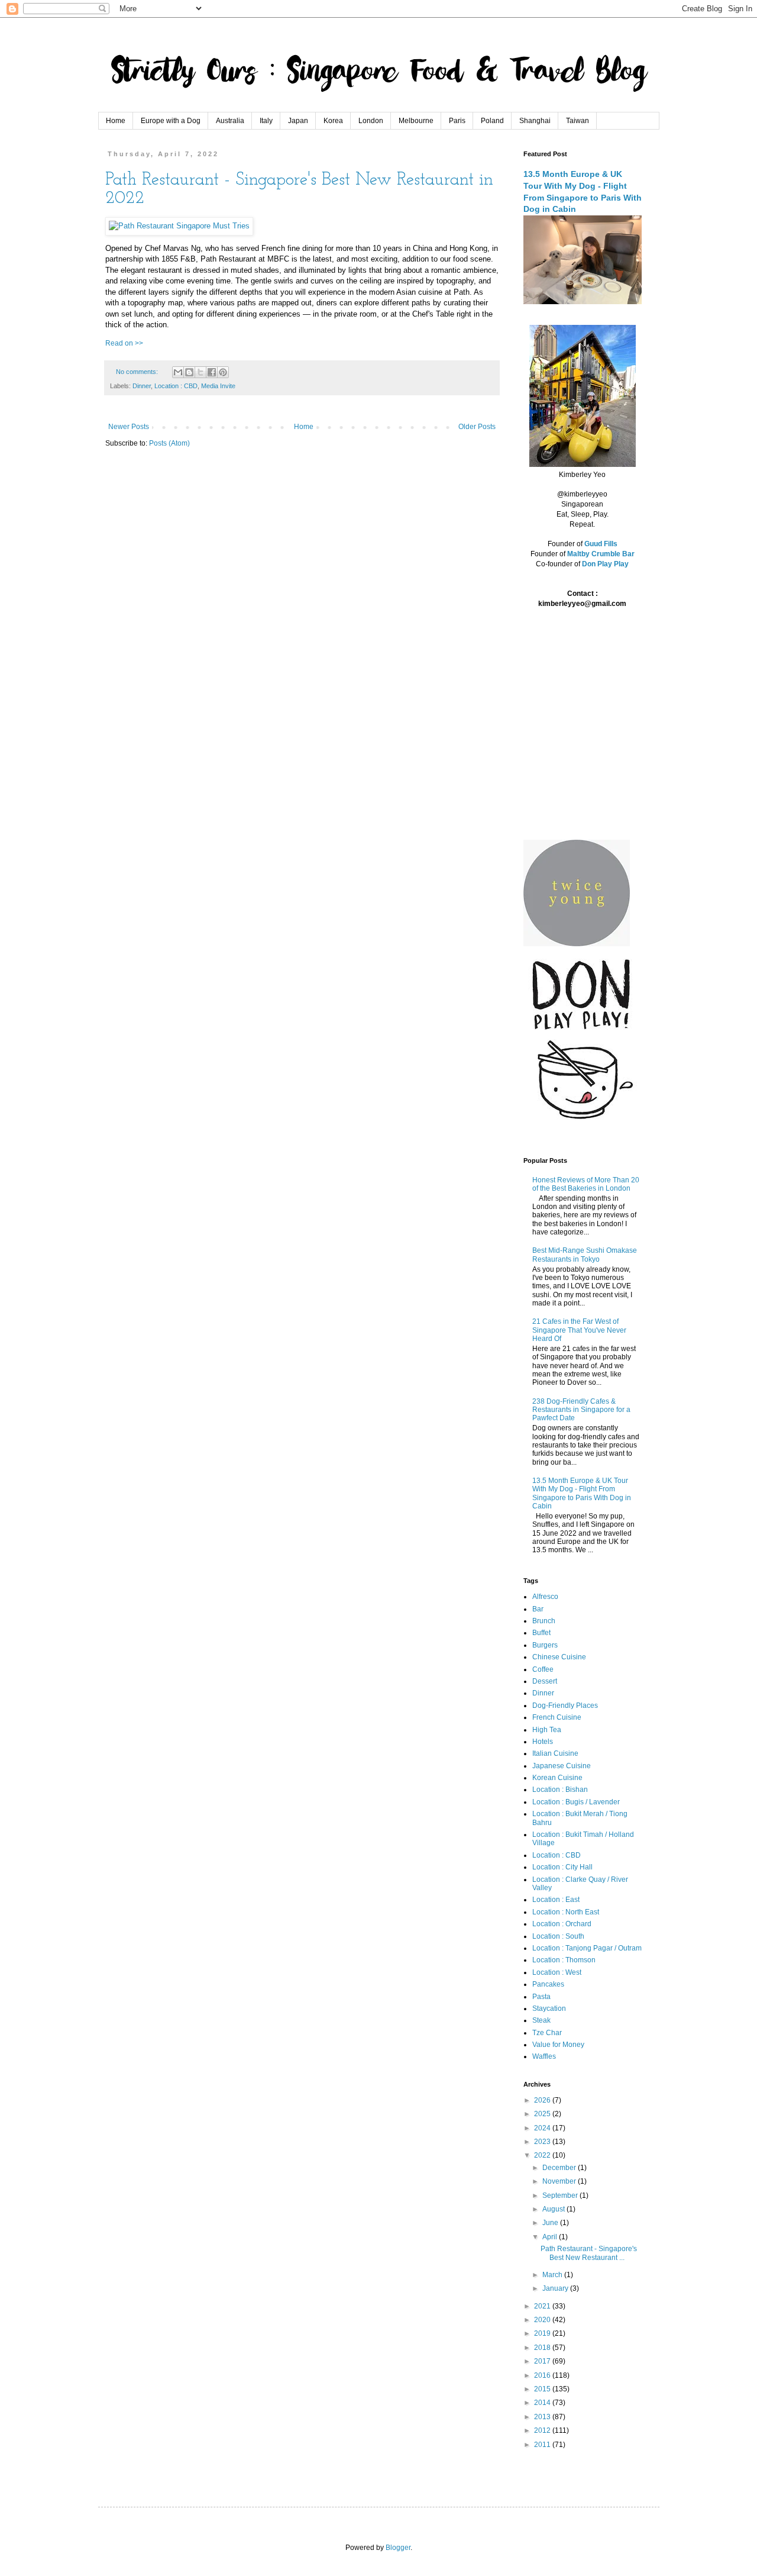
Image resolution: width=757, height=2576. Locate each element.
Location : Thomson (564, 1960)
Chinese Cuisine (559, 1657)
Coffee (543, 1669)
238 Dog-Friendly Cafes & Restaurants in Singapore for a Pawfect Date (581, 1410)
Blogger (398, 2548)
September (561, 2195)
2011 (543, 2445)
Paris (457, 121)
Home (116, 121)
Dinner (142, 386)
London (371, 121)
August (554, 2209)
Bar (538, 1609)
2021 (543, 2306)
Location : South (558, 1936)
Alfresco (545, 1597)
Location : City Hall (562, 1867)
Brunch (544, 1621)
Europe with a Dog (171, 121)
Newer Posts (129, 427)
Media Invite (218, 386)
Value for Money (558, 2045)
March (553, 2275)
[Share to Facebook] (212, 372)
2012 (543, 2430)
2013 (543, 2417)
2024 (543, 2128)
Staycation (549, 2008)
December (560, 2168)
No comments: (138, 372)
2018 (543, 2348)
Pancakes (548, 1984)
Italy (266, 121)
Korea (333, 121)
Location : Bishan (560, 1790)
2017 (543, 2361)
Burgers (545, 1645)
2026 (543, 2100)
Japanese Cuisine (562, 1766)
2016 (543, 2375)
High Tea (547, 1730)
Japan (298, 121)
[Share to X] (200, 372)
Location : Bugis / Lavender (576, 1802)
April (551, 2237)
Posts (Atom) (169, 443)
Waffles (544, 2056)
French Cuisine (557, 1717)
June (551, 2223)
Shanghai (535, 121)
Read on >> (124, 343)
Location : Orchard (562, 1924)
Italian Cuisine (555, 1753)
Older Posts (477, 427)
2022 (543, 2155)
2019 (543, 2333)
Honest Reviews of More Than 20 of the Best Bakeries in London (586, 1184)
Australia (230, 121)
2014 (543, 2403)
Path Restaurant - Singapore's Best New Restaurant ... (589, 2253)
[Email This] (178, 372)
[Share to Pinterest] (223, 372)
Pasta (541, 1997)
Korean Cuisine (557, 1778)
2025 (543, 2114)
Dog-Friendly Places (565, 1705)
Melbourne (416, 121)
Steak (541, 2020)
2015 (543, 2389)
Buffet (541, 1633)
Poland (492, 121)
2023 (543, 2142)
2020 (543, 2320)
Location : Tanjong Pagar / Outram (587, 1948)
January (556, 2288)
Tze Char (547, 2033)
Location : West (557, 1972)
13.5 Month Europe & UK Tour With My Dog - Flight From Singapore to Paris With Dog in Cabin (582, 1493)
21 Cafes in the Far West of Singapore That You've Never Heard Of (579, 1330)
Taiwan (578, 121)
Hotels (543, 1742)
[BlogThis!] (189, 372)
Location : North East (566, 1912)
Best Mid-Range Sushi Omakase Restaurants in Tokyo (585, 1255)
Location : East (556, 1900)
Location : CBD (176, 386)
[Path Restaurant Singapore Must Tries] (179, 226)
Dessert (545, 1681)
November (560, 2181)
